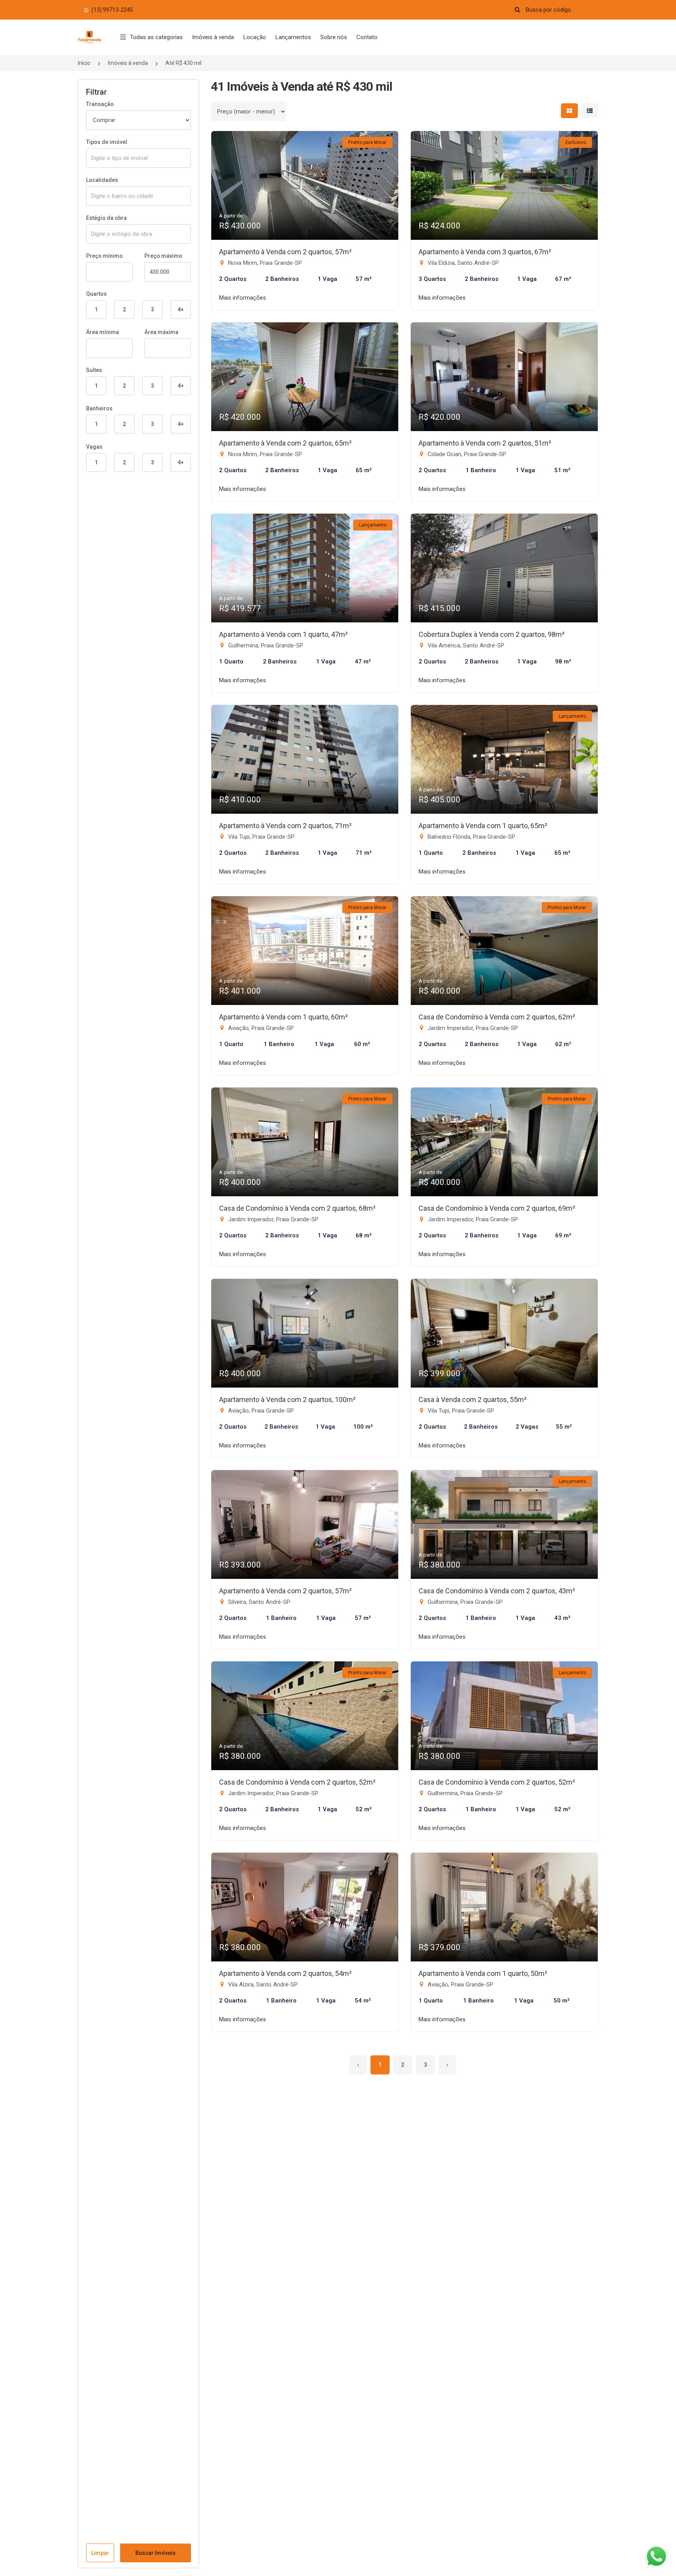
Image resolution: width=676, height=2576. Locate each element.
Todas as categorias (156, 37)
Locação (255, 37)
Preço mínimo (104, 256)
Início (84, 63)
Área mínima (102, 332)
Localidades (102, 180)
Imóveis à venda (213, 37)
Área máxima (161, 332)
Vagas (94, 447)
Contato (367, 37)
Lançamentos (293, 37)
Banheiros (99, 408)
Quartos (96, 294)
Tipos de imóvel (107, 142)
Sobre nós (334, 37)
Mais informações (243, 298)
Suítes (94, 370)
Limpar (100, 2553)
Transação (100, 104)
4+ (181, 309)
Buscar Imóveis (156, 2553)
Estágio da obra (106, 218)
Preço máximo (163, 256)
